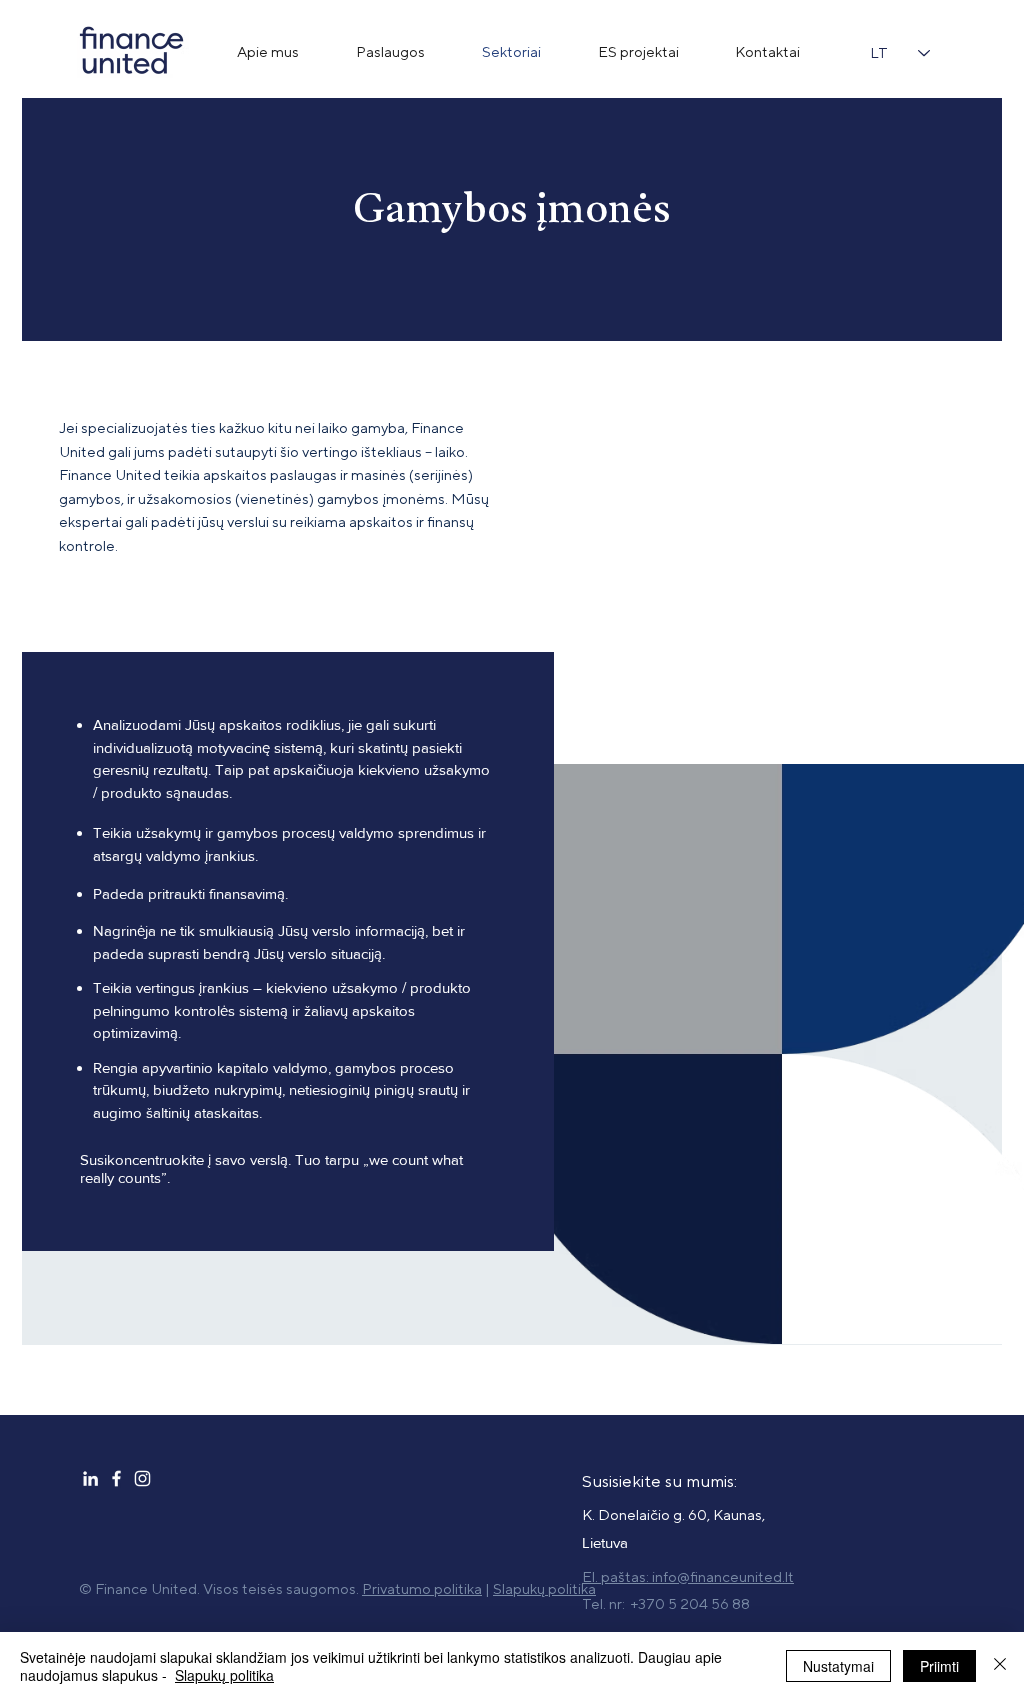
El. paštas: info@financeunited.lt (688, 1577)
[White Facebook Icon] (116, 1478)
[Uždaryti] (1000, 1666)
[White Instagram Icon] (142, 1478)
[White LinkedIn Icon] (90, 1478)
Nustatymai (838, 1666)
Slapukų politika (224, 1675)
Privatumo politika (422, 1589)
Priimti (939, 1666)
